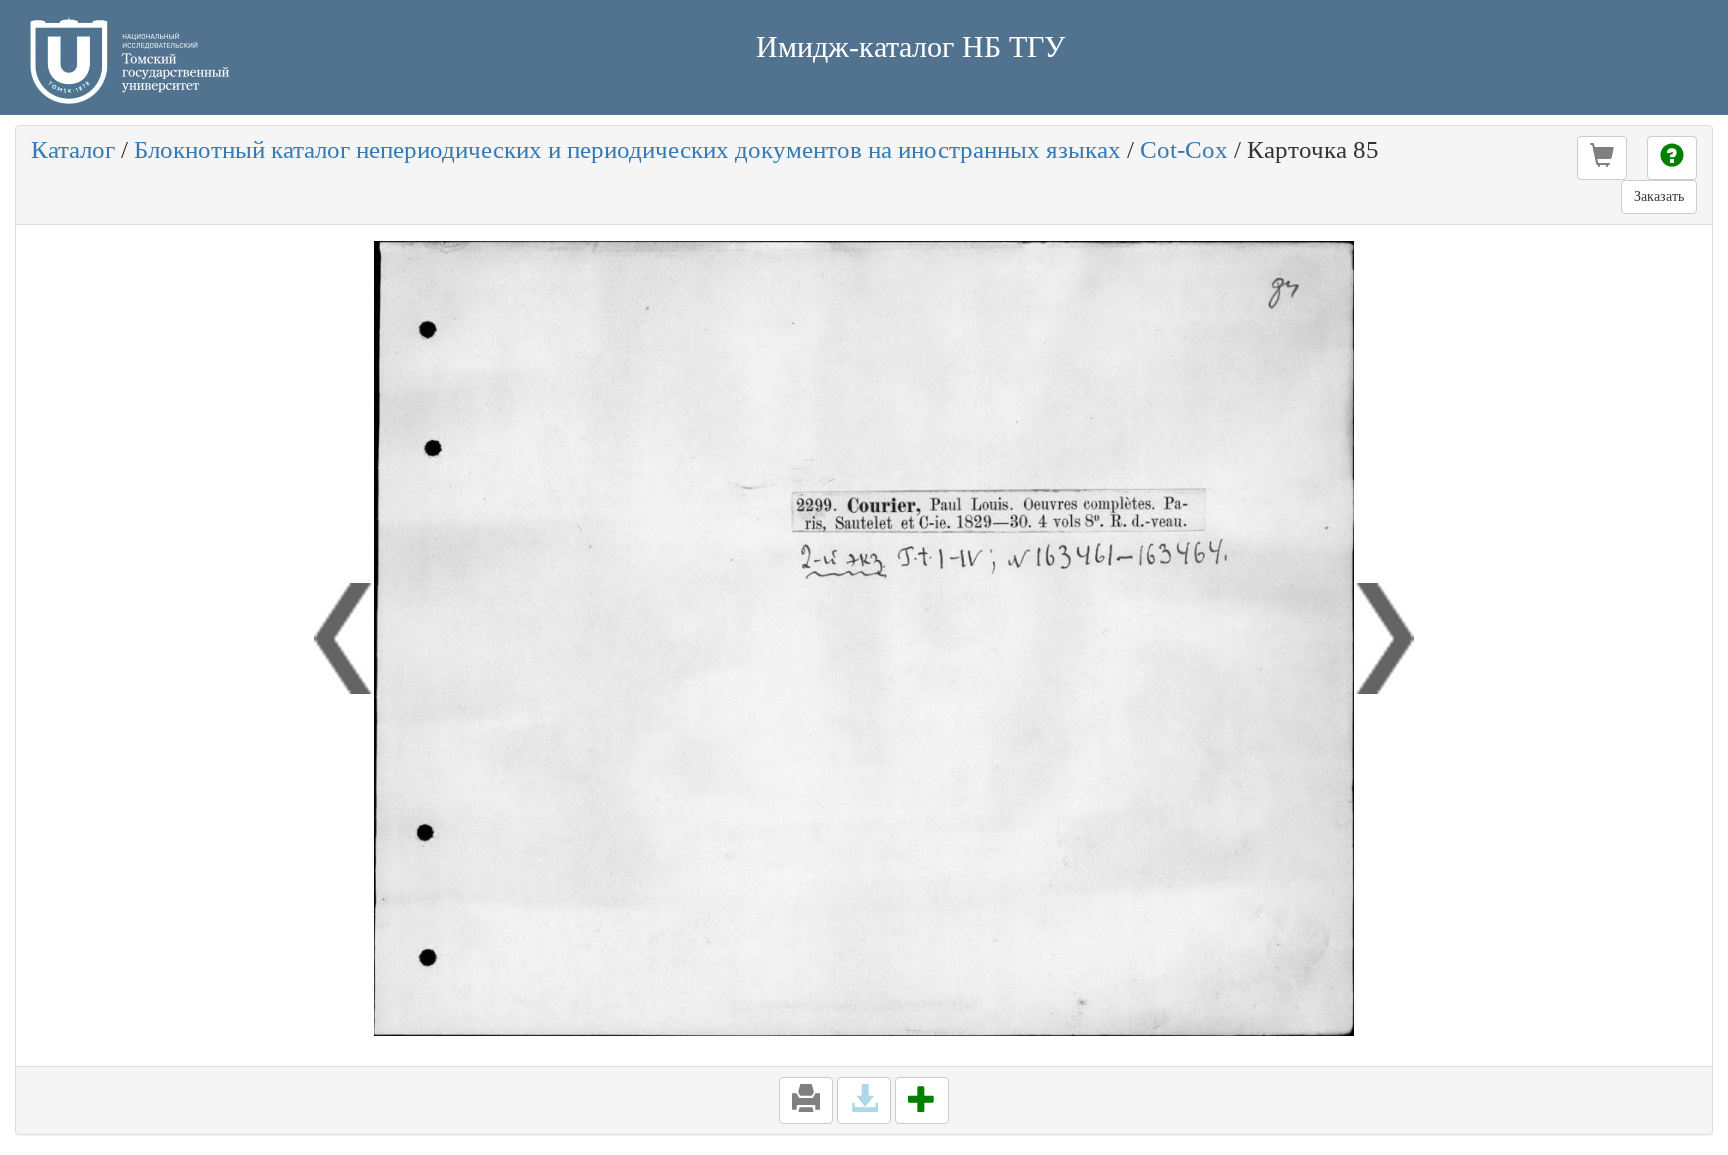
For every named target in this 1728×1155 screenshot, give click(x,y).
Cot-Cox (1184, 149)
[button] (1602, 158)
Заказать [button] (1659, 196)
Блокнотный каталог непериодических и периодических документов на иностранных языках (627, 149)
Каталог (73, 149)
